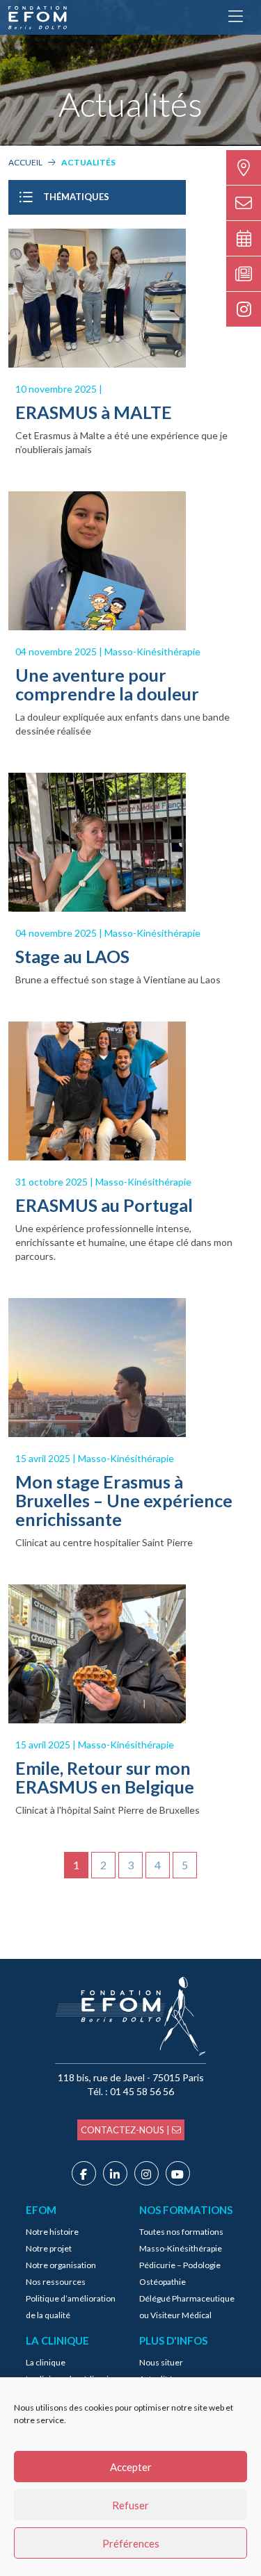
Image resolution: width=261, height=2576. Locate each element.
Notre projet (49, 2248)
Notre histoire (52, 2232)
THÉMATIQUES (76, 197)
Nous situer (161, 2362)
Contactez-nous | (126, 2130)
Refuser (130, 2505)
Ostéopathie (163, 2282)
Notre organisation (61, 2265)
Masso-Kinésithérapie (181, 2248)
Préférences (131, 2543)
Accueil (25, 162)
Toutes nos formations (181, 2232)
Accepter (131, 2467)
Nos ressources (56, 2282)
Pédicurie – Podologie (180, 2265)
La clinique (46, 2362)
